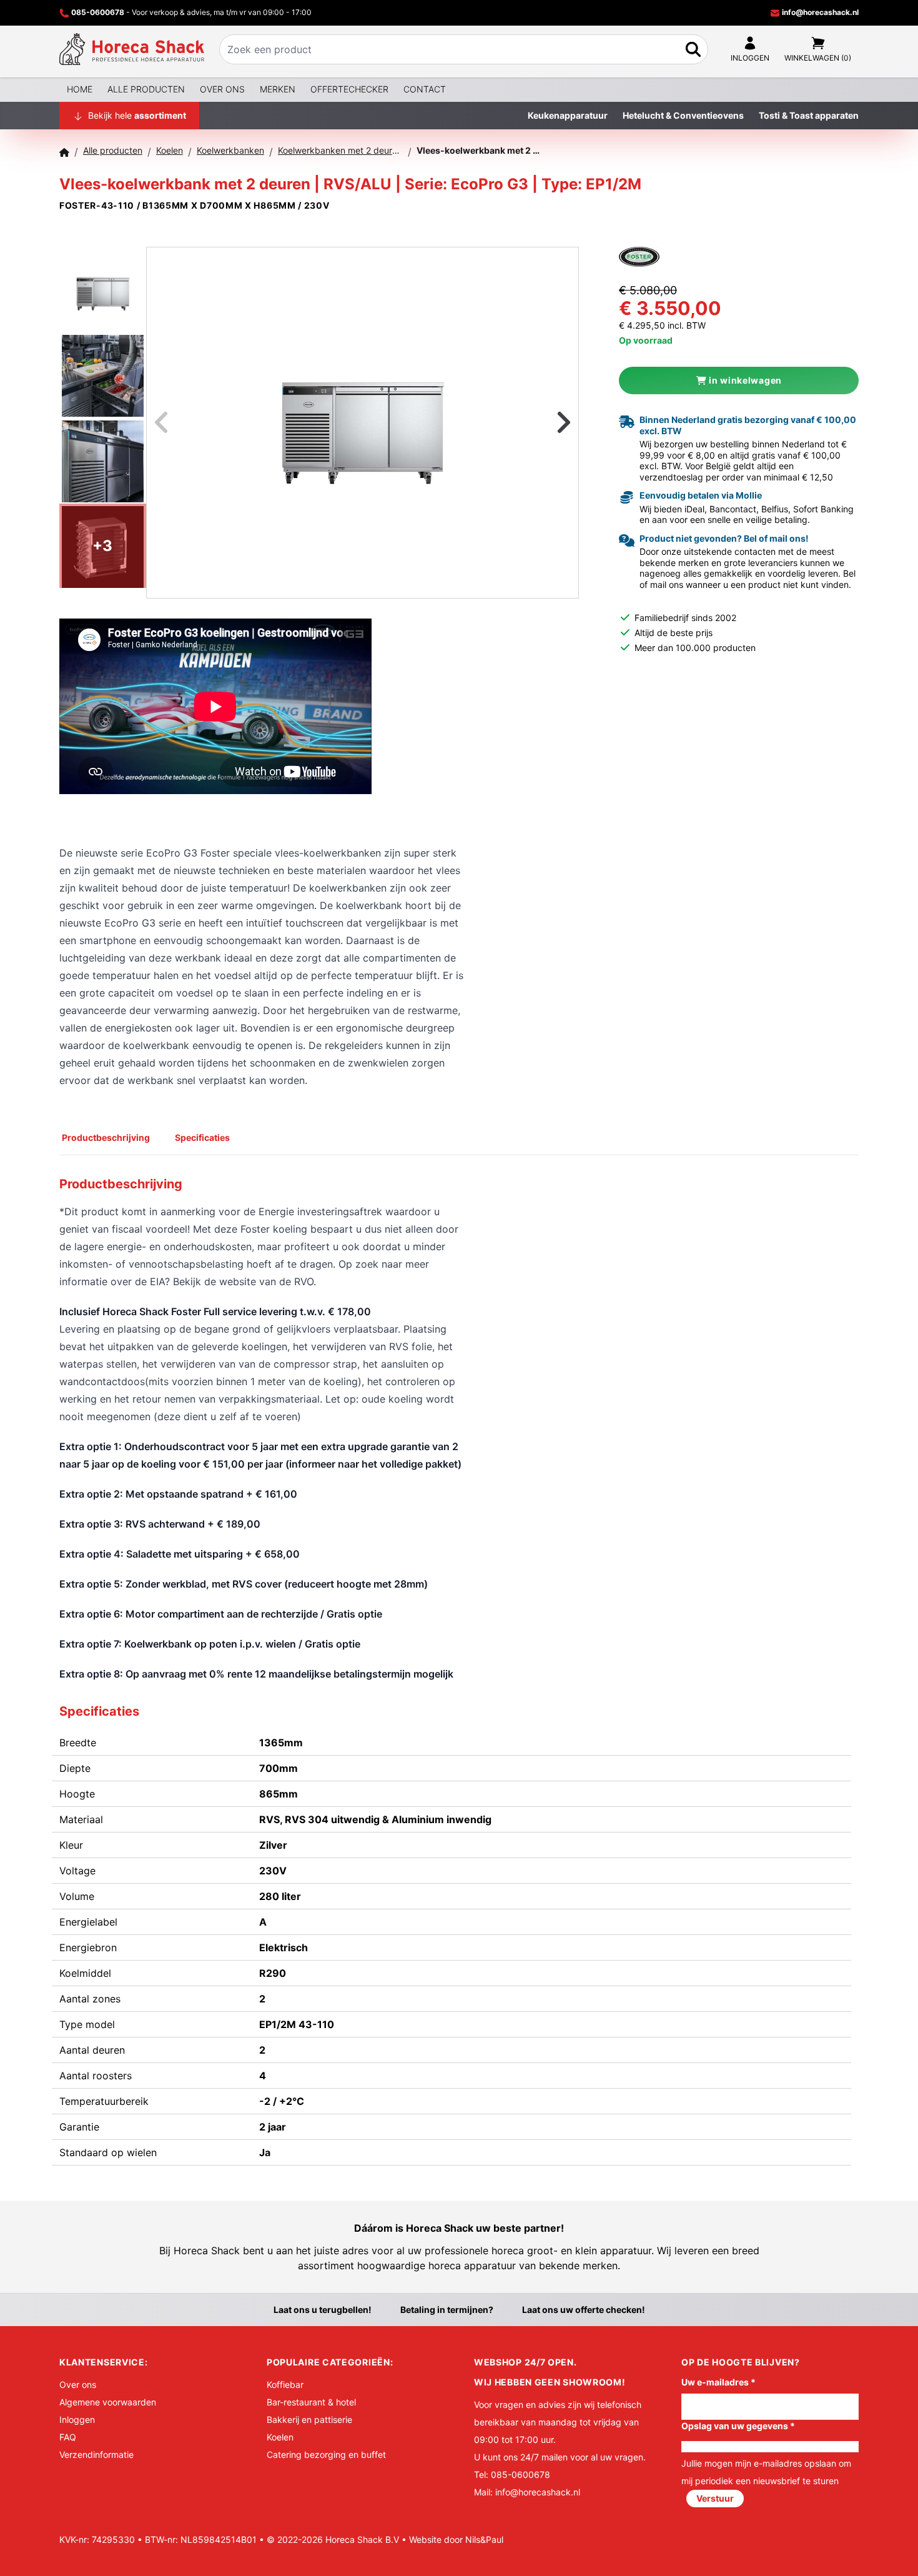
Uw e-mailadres (718, 2382)
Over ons (222, 89)
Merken (278, 89)
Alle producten (146, 89)
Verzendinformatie (96, 2454)
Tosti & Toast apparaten (809, 115)
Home (80, 89)
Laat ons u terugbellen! (323, 2310)
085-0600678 (98, 12)
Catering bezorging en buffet (326, 2454)
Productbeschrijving (106, 1137)
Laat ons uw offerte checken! (584, 2310)
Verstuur (715, 2498)
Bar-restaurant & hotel (311, 2402)
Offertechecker (349, 89)
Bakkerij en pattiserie (309, 2419)
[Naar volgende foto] (548, 423)
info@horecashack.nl (819, 12)
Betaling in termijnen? (447, 2310)
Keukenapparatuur (568, 115)
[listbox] (363, 423)
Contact (425, 89)
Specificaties (202, 1137)
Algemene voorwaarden (108, 2402)
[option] (363, 422)
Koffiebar (285, 2385)
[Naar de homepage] (132, 49)
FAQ (68, 2437)
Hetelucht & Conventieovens (683, 115)
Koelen (280, 2437)
